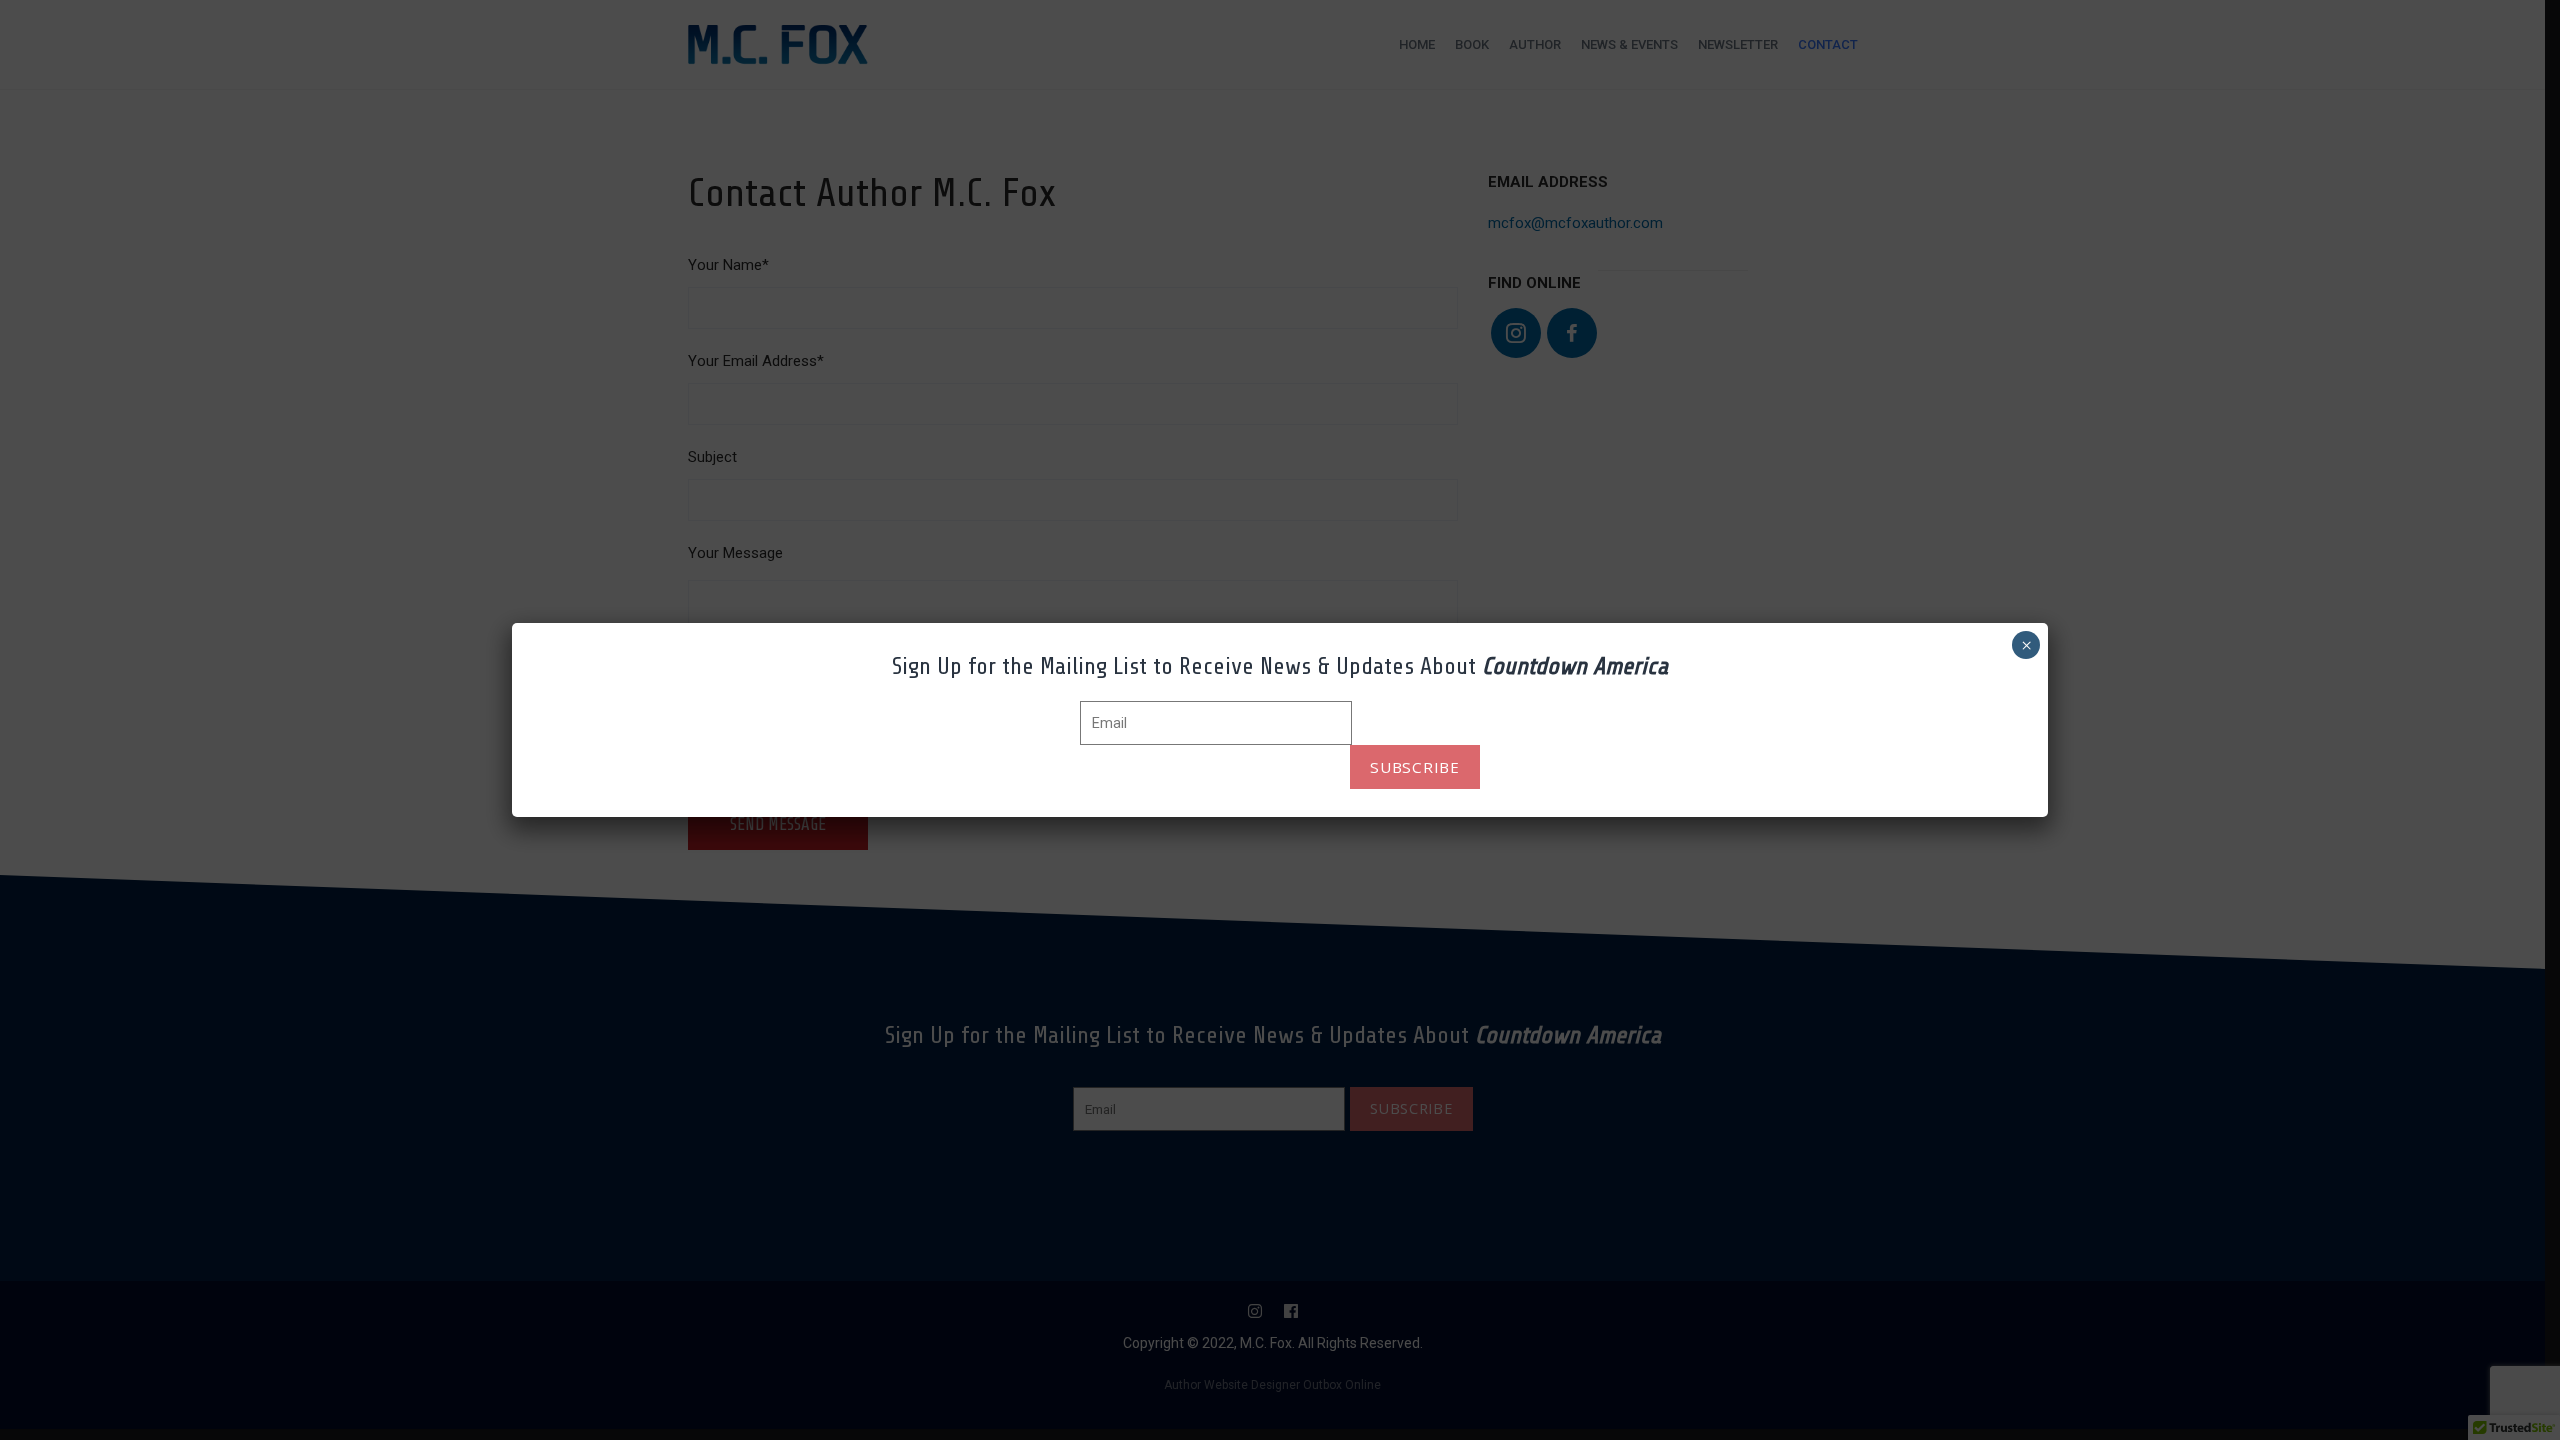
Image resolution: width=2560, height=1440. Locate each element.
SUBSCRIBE (1415, 767)
